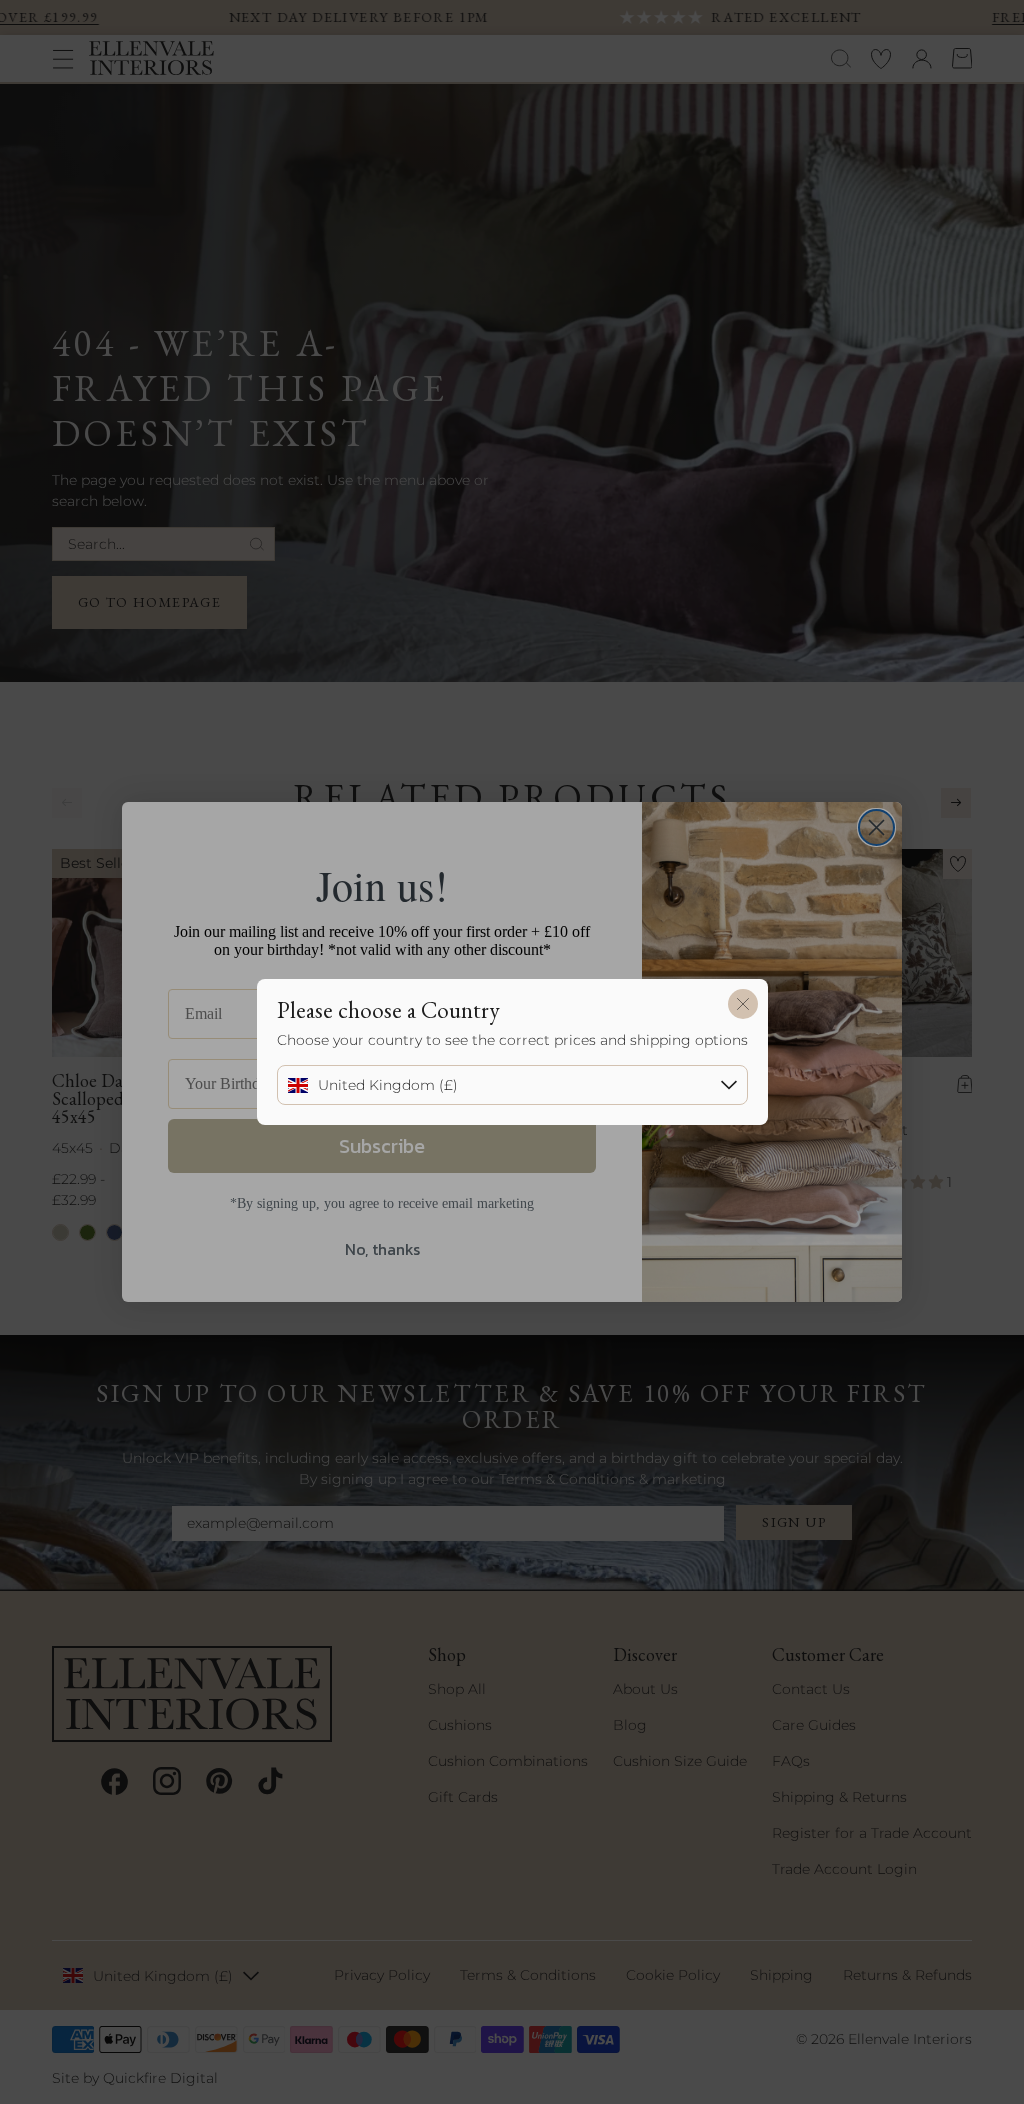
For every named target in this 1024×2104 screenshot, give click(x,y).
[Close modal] (743, 1004)
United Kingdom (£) (388, 1085)
